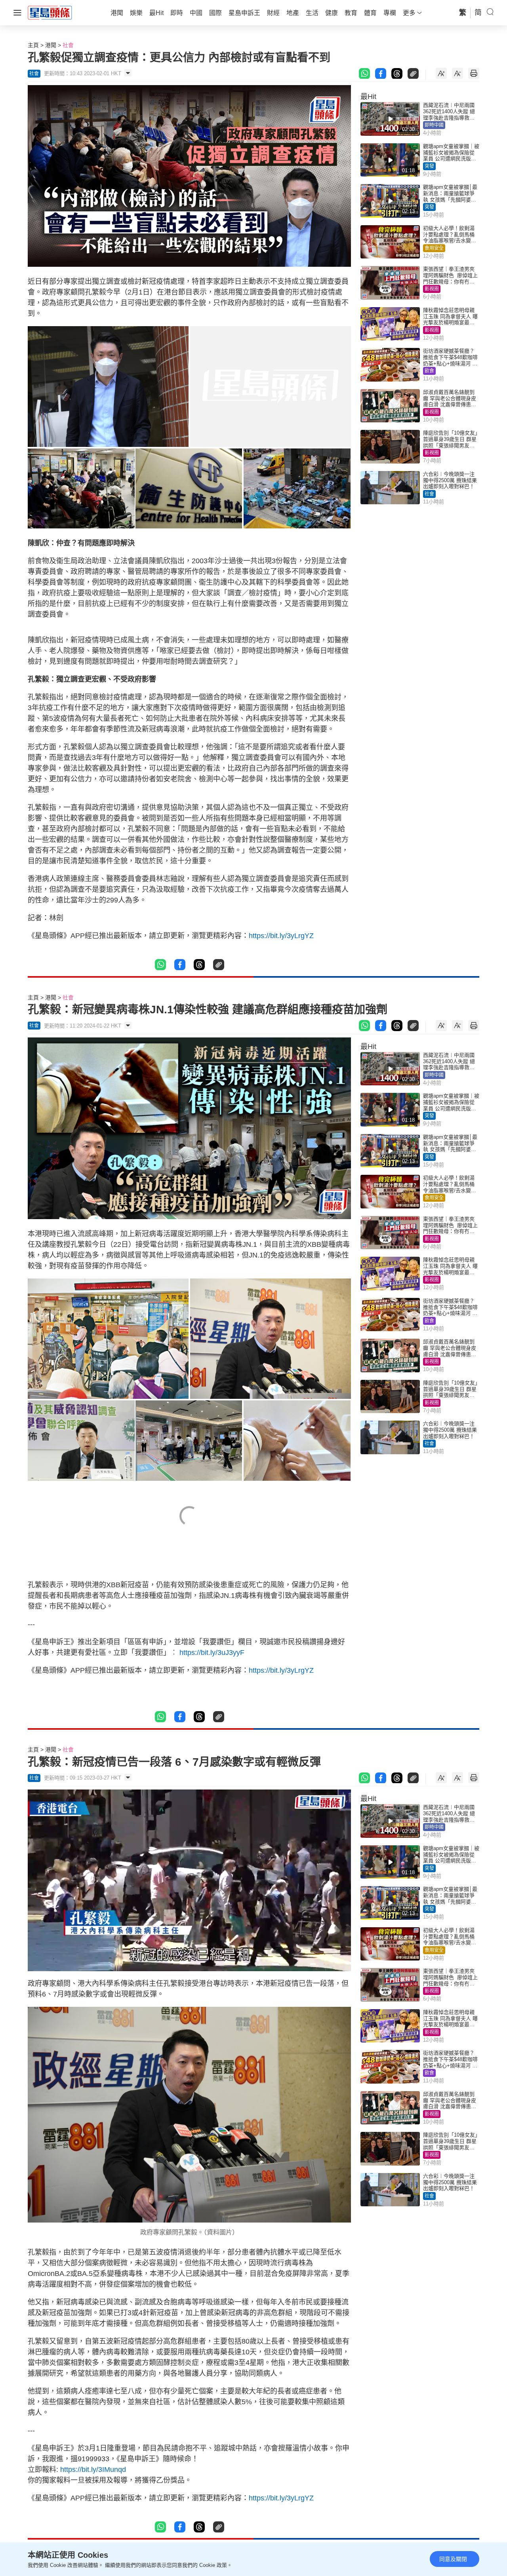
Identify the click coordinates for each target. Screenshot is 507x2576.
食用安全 (434, 248)
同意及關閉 (453, 2559)
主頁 (33, 45)
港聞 (51, 45)
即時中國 (434, 125)
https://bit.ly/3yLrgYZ (281, 936)
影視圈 (432, 289)
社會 (68, 45)
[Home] (50, 12)
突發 (429, 166)
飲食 (429, 371)
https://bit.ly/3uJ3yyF (212, 1653)
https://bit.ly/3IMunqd (93, 2470)
